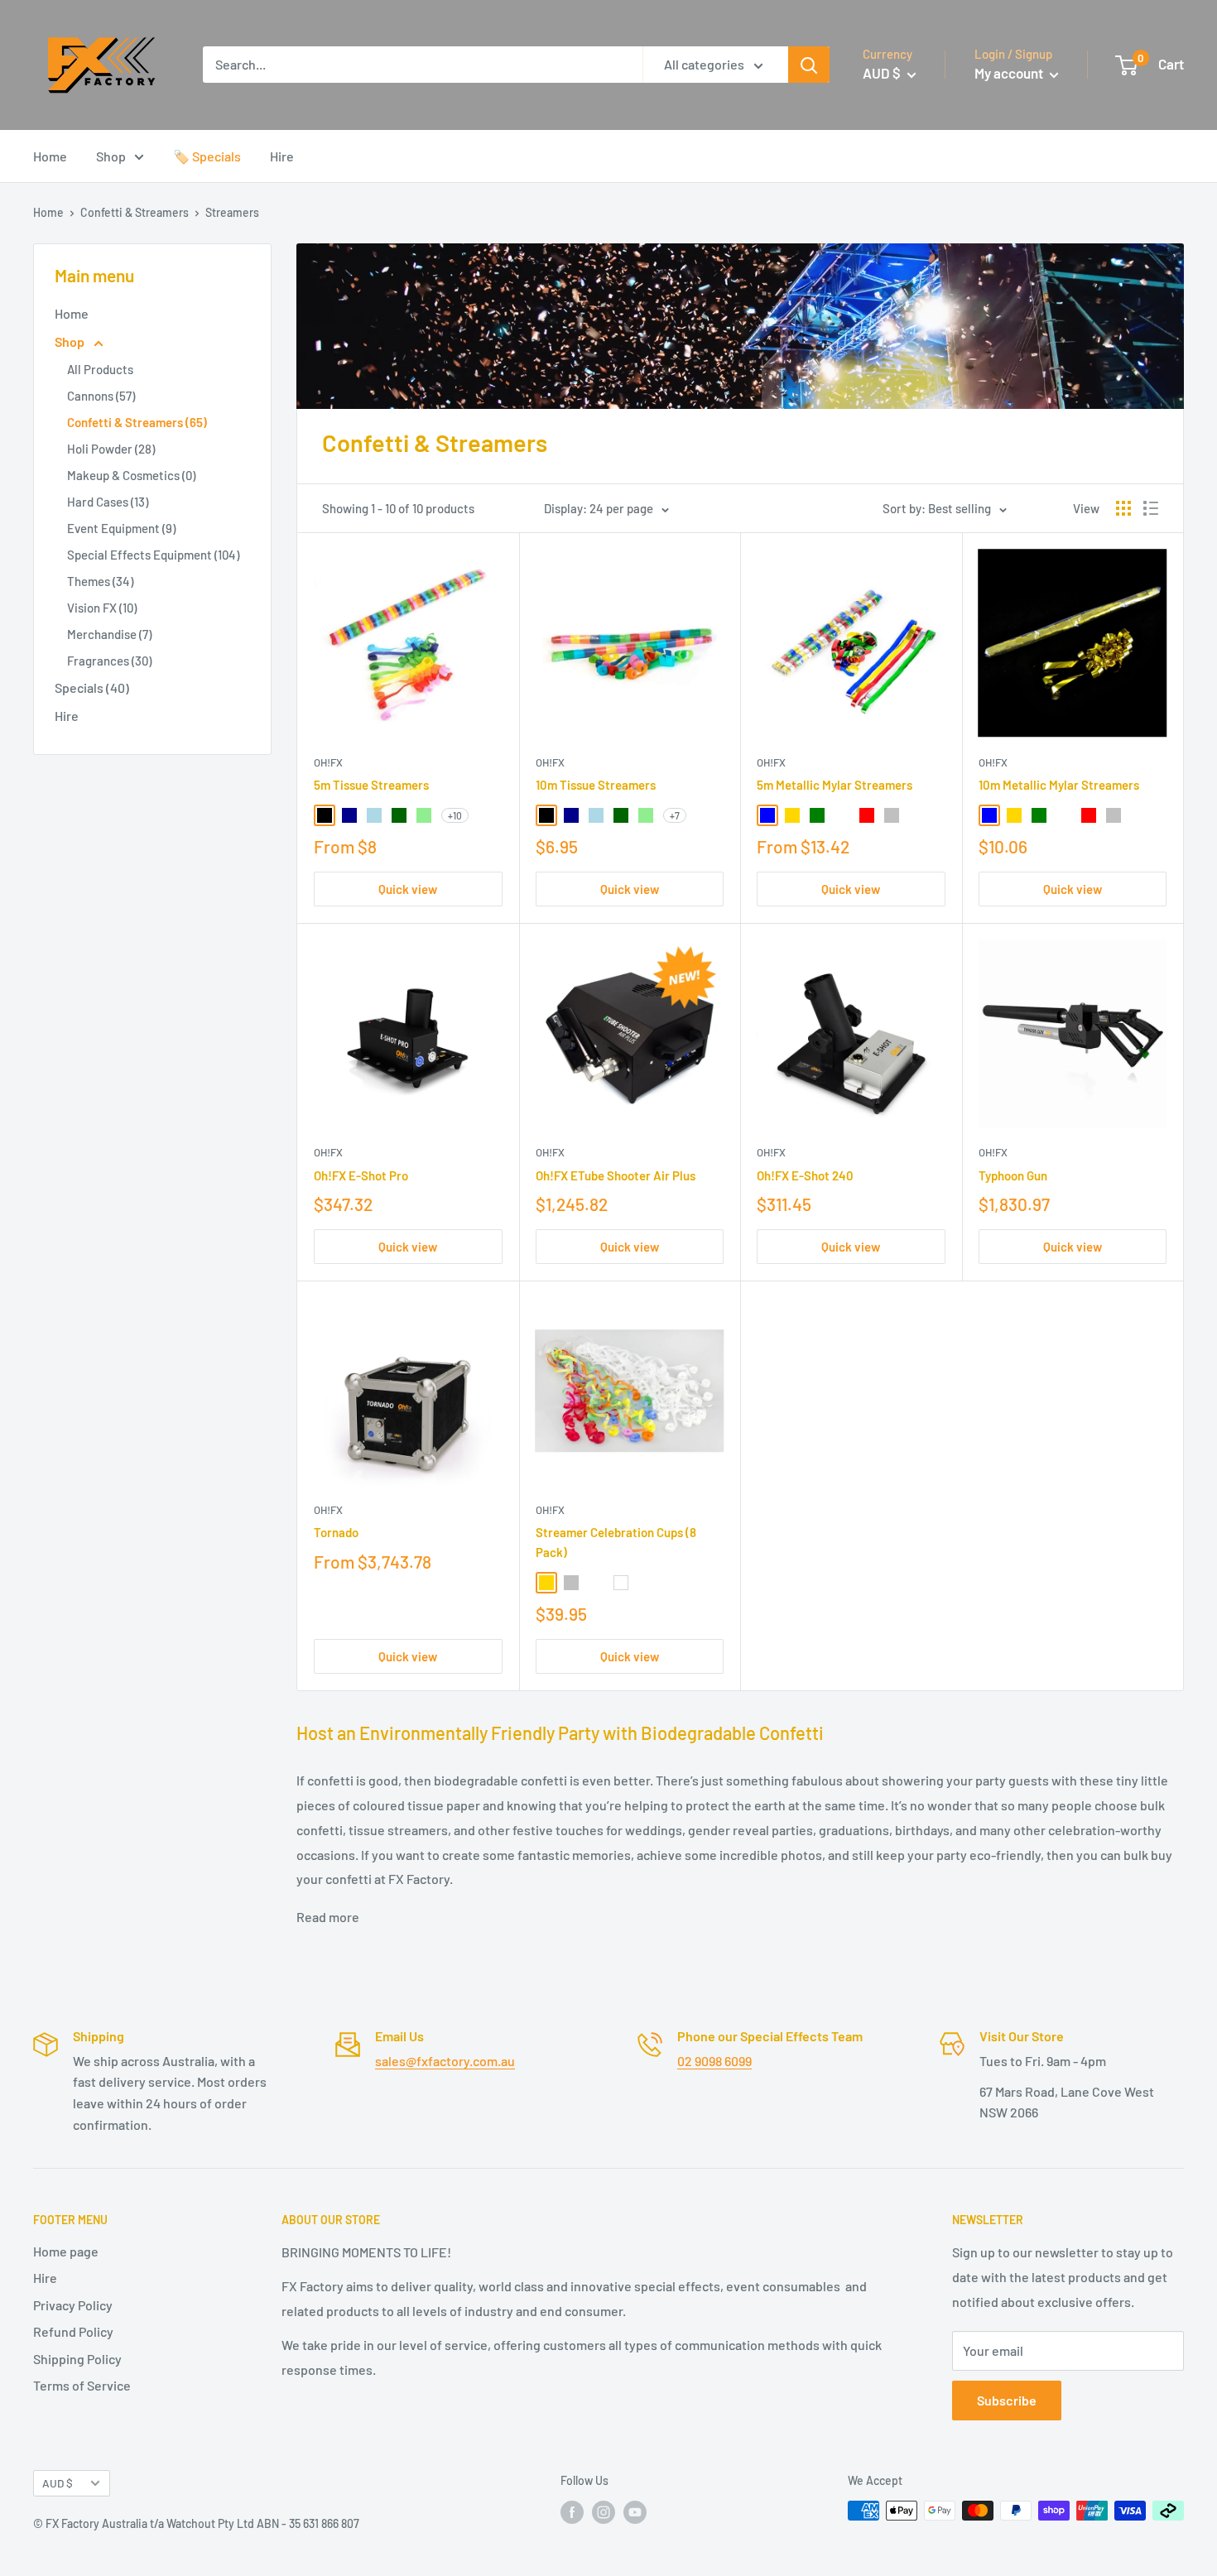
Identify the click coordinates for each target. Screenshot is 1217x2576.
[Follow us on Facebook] (572, 2512)
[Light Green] (424, 815)
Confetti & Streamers (135, 212)
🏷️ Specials (207, 156)
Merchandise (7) (109, 634)
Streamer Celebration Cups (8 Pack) (616, 1542)
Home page (66, 2251)
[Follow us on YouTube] (635, 2512)
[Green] (817, 815)
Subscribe (1007, 2400)
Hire (282, 156)
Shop (111, 156)
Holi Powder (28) (111, 449)
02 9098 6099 (714, 2061)
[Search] (809, 65)
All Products (100, 369)
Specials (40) (92, 687)
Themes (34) (100, 581)
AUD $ (58, 2483)
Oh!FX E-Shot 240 (805, 1175)
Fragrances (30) (109, 661)
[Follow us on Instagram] (604, 2512)
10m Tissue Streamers (596, 785)
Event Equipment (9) (121, 528)
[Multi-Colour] (842, 815)
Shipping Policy (77, 2359)
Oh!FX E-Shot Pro (361, 1175)
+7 (675, 815)
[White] (621, 1583)
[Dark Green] (399, 815)
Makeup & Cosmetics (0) (131, 475)
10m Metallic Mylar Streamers (1059, 785)
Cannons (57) (101, 396)
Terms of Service (82, 2385)
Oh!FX (328, 762)
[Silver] (892, 815)
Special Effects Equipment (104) (153, 555)
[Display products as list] (1151, 508)
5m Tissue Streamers (371, 785)
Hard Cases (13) (108, 502)
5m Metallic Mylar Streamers (835, 785)
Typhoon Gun (1013, 1175)
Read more (328, 1917)
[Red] (867, 815)
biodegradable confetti (500, 1780)
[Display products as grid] (1123, 508)
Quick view (408, 889)
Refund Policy (73, 2331)
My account (1010, 73)
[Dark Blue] (349, 815)
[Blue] (767, 815)
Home (50, 156)
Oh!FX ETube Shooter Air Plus (616, 1175)
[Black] (325, 815)
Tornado (336, 1532)
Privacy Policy (73, 2305)
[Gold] (792, 815)
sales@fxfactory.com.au (445, 2061)
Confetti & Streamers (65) (137, 422)
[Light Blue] (374, 815)
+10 (455, 815)
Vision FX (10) (102, 608)
